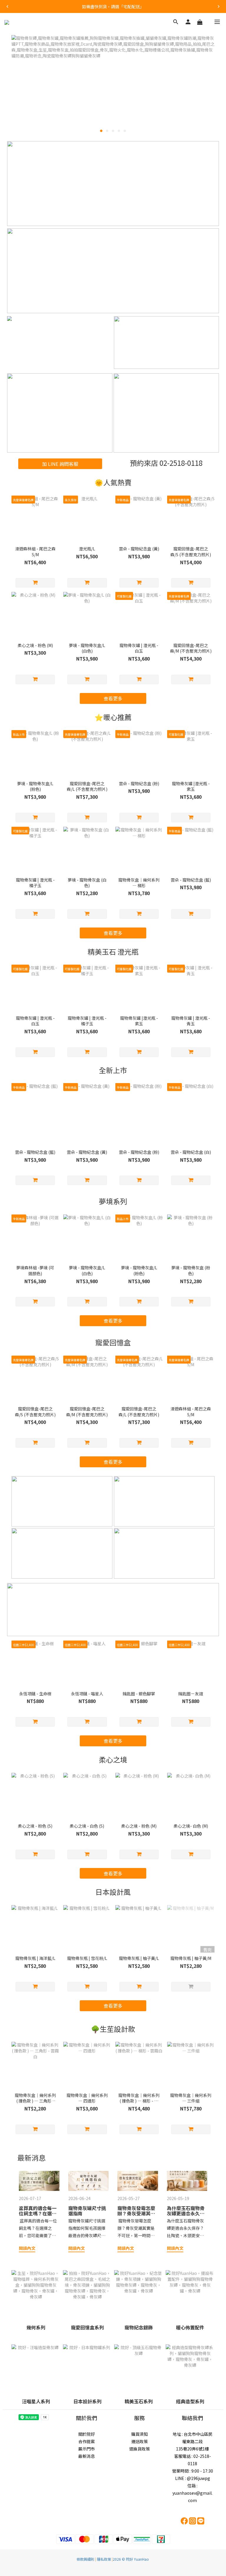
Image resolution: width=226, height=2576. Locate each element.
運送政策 (139, 2441)
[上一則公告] (7, 6)
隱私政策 (104, 2559)
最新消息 (87, 2456)
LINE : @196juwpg (193, 2478)
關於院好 (87, 2434)
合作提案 (87, 2441)
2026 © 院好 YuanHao (131, 2559)
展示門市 (87, 2449)
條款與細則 (85, 2559)
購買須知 (139, 2434)
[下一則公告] (219, 6)
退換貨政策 (139, 2449)
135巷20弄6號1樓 (192, 2449)
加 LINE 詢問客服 (60, 464)
